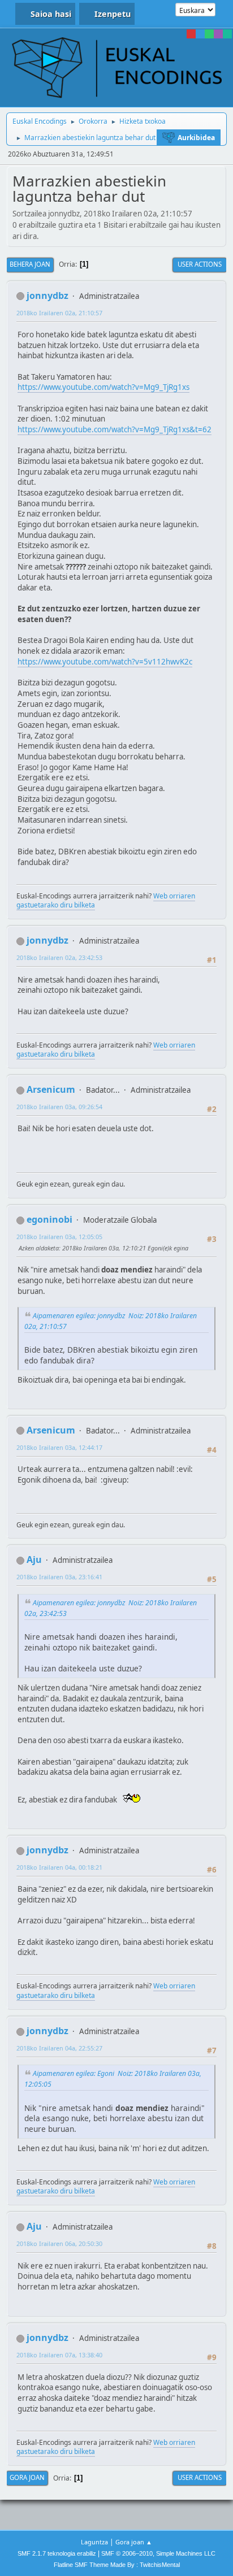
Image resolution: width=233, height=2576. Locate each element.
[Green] (209, 34)
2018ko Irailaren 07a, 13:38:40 (59, 2355)
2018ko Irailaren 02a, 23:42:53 (59, 957)
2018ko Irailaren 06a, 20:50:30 (59, 2243)
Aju (34, 1559)
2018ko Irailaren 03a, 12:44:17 (59, 1447)
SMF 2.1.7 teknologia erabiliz (57, 2553)
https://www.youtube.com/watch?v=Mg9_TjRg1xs (103, 387)
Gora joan (27, 2477)
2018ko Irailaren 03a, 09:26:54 (59, 1107)
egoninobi (49, 1219)
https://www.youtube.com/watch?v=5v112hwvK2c (105, 662)
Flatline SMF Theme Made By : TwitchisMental (117, 2565)
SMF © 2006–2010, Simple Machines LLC (158, 2553)
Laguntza (94, 2542)
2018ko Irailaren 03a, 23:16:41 (59, 1577)
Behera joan (30, 264)
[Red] (191, 34)
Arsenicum (51, 1089)
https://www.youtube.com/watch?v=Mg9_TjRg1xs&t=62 (115, 429)
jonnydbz (48, 296)
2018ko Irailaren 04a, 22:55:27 (59, 2048)
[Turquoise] (227, 34)
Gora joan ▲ (134, 2542)
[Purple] (218, 34)
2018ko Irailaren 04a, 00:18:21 (59, 1867)
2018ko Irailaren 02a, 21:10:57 (59, 313)
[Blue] (200, 34)
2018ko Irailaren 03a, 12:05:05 (59, 1237)
